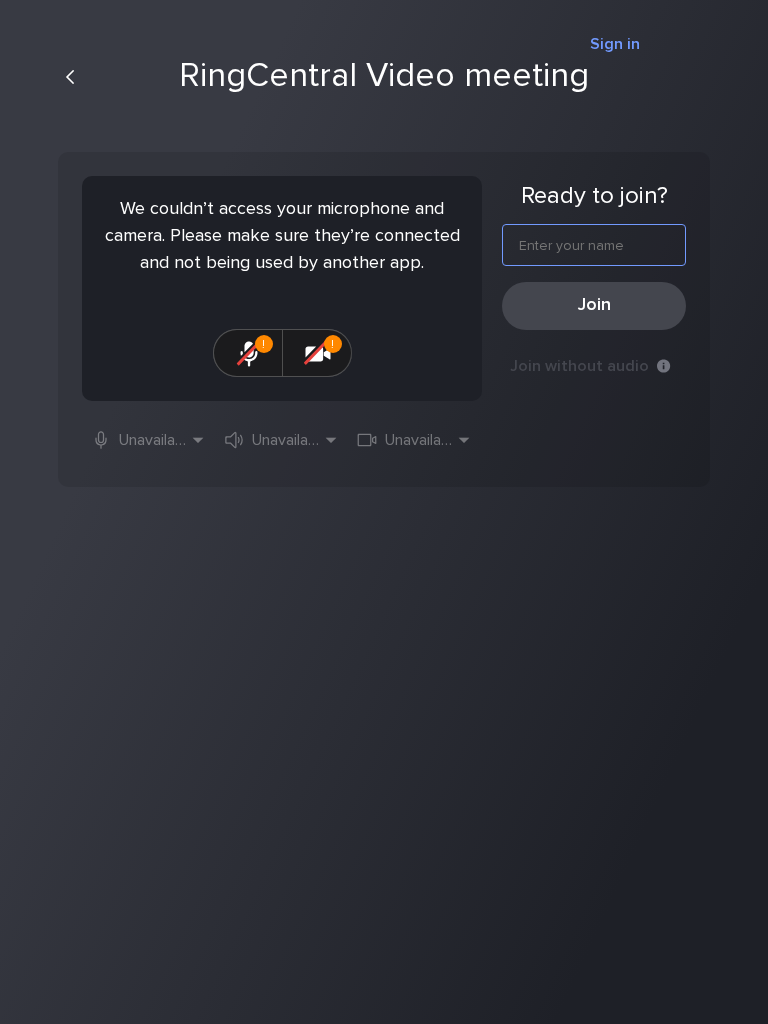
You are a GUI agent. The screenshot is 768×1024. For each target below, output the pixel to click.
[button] (148, 440)
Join (594, 305)
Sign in (615, 44)
